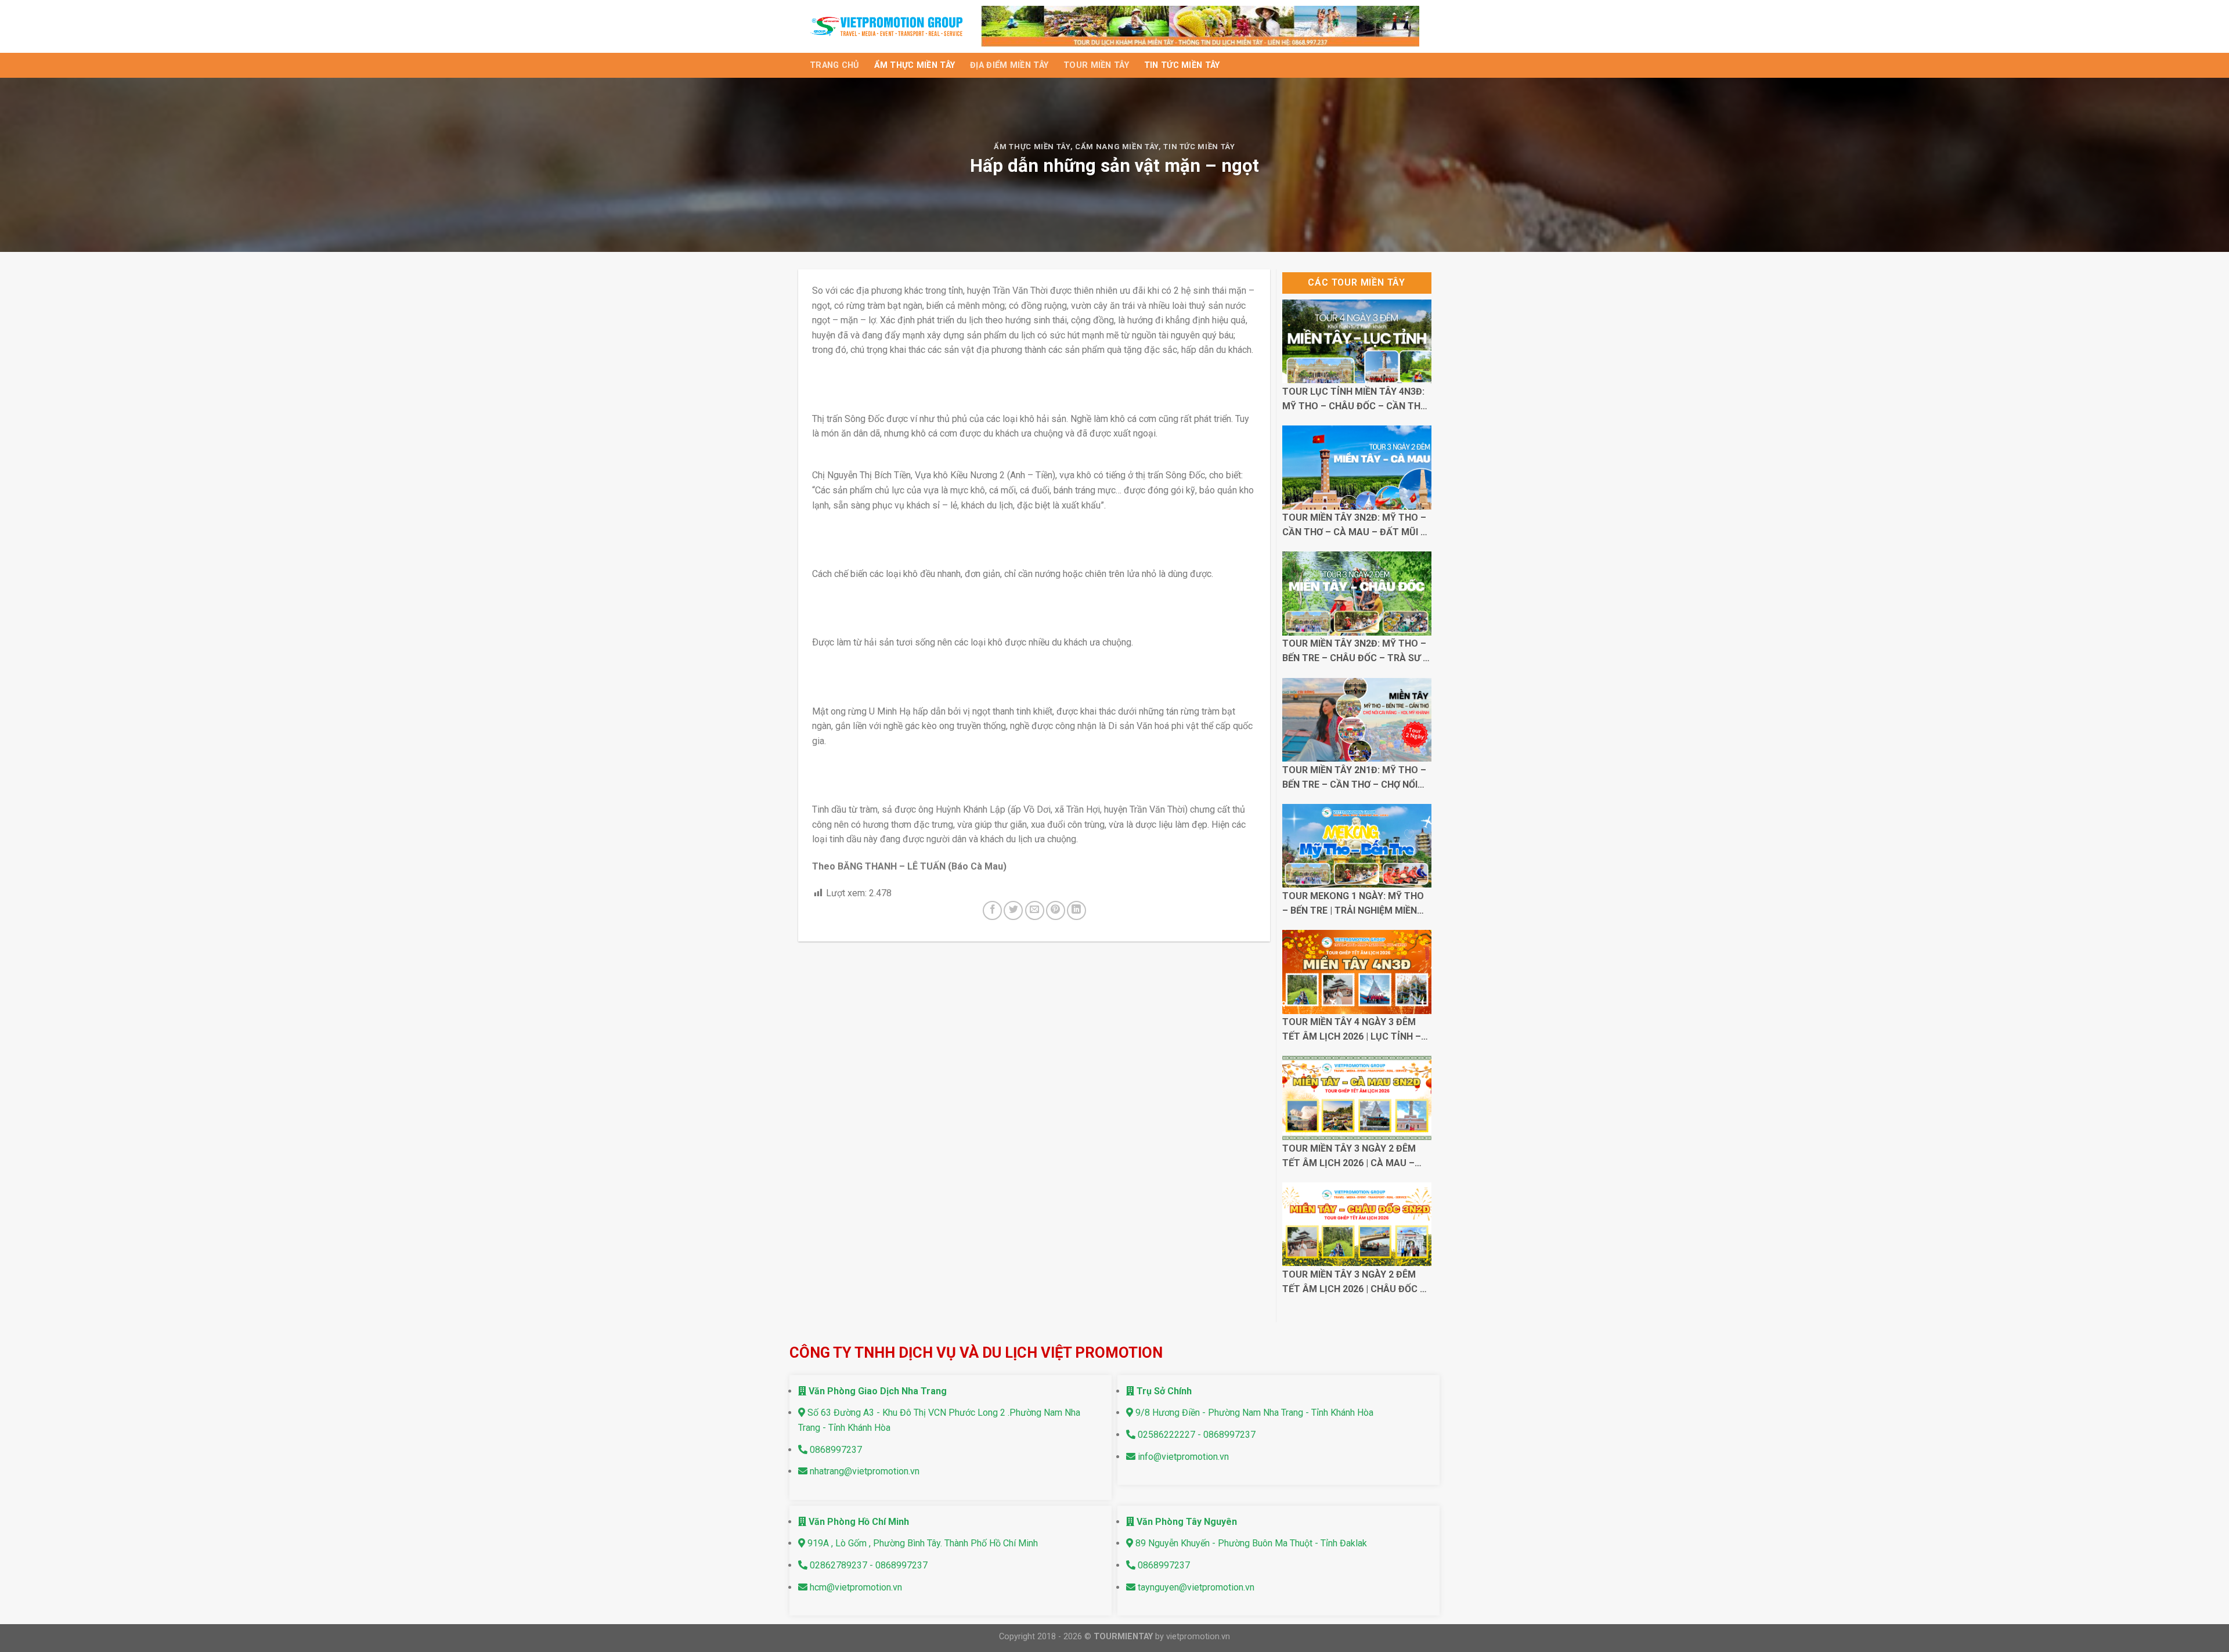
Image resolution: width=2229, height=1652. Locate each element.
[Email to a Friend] (1035, 910)
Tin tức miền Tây (1182, 65)
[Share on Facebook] (992, 910)
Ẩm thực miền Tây (915, 65)
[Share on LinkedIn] (1076, 910)
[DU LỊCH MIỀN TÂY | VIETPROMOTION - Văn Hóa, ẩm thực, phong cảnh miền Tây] (887, 26)
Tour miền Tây (1096, 65)
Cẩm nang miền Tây (1117, 147)
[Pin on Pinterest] (1056, 910)
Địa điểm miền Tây (1009, 65)
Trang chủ (834, 65)
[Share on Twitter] (1013, 910)
